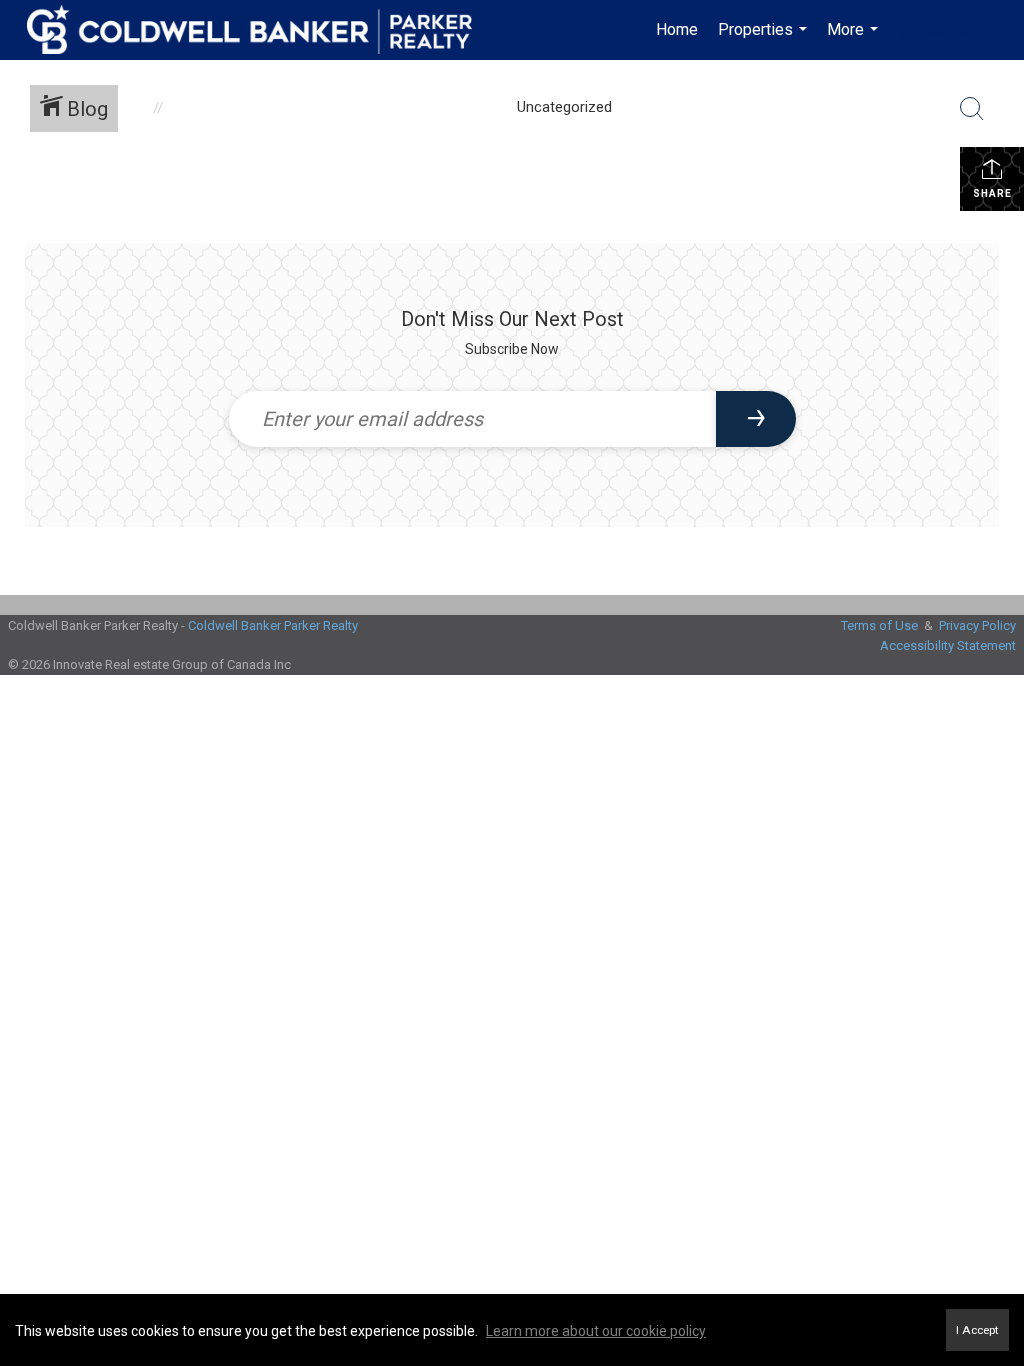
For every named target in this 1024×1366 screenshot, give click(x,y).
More (855, 40)
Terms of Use (879, 625)
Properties (765, 40)
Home (677, 29)
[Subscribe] (756, 419)
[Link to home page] (259, 30)
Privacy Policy (977, 625)
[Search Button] (972, 109)
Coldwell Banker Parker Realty (273, 625)
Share (992, 193)
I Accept (977, 1330)
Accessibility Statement (948, 645)
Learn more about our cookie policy (596, 1331)
